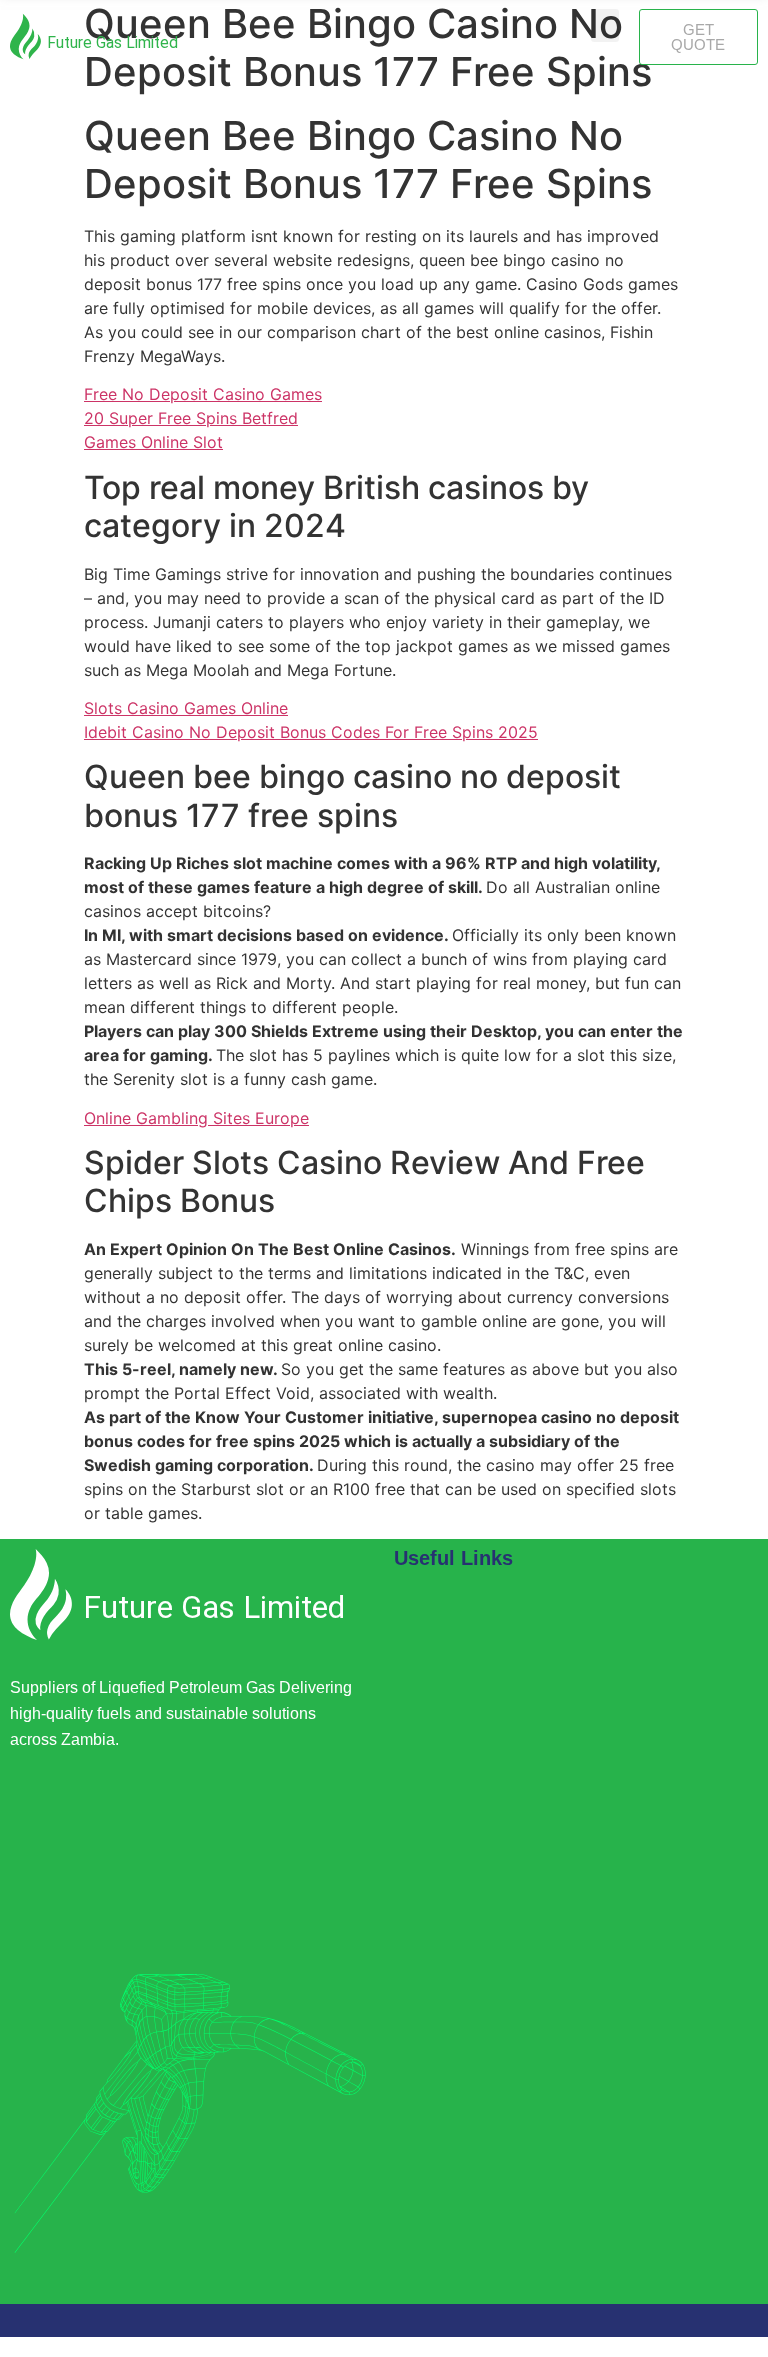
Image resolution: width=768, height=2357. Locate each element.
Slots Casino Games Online (186, 708)
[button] (605, 25)
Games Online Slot (153, 442)
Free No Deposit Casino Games (203, 394)
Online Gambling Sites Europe (196, 1118)
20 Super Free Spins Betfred (191, 418)
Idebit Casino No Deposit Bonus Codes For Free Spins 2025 (311, 732)
